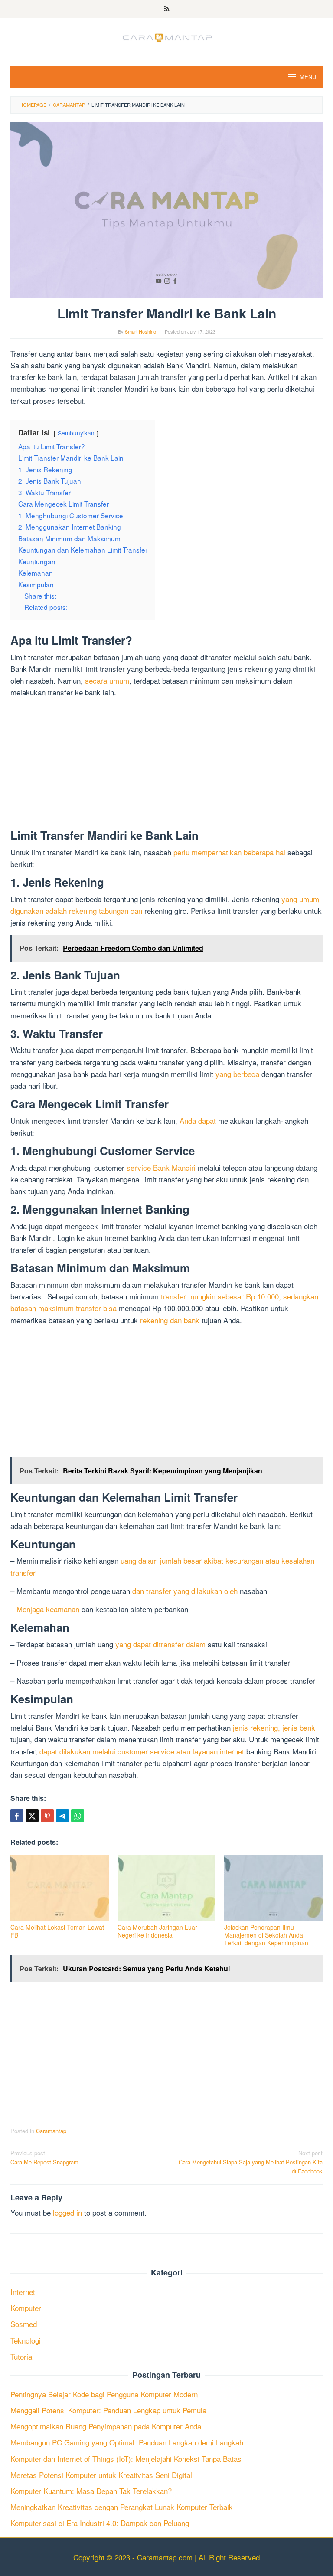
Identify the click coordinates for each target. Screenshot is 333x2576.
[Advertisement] (166, 765)
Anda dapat (198, 1121)
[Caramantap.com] (166, 36)
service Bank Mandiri (161, 1167)
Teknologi (26, 2340)
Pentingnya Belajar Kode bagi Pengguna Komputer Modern (104, 2394)
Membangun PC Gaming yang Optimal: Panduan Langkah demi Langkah (127, 2442)
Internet (23, 2292)
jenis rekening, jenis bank (274, 1727)
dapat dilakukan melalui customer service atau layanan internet (142, 1751)
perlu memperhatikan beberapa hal (229, 852)
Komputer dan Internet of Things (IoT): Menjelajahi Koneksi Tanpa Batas (126, 2459)
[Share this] (17, 1816)
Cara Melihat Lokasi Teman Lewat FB (57, 1931)
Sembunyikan (76, 433)
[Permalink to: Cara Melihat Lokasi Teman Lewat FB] (60, 1888)
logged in (67, 2212)
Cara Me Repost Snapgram (44, 2157)
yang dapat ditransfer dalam (160, 1644)
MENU (308, 77)
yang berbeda (237, 1074)
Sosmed (24, 2324)
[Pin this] (47, 1816)
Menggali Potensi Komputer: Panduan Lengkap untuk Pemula (108, 2410)
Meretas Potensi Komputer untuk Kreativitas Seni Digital (101, 2475)
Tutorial (22, 2356)
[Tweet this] (32, 1816)
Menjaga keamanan (48, 1609)
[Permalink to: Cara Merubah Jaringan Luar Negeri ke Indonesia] (167, 1888)
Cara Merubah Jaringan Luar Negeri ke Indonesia (157, 1931)
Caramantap (51, 2131)
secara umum (107, 680)
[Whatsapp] (78, 1816)
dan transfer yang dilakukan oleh (185, 1591)
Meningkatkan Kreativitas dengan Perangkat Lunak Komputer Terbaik (122, 2507)
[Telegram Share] (62, 1816)
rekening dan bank (170, 1320)
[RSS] (167, 9)
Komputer (26, 2308)
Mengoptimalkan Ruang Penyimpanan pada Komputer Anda (106, 2426)
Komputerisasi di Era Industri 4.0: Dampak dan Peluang (100, 2523)
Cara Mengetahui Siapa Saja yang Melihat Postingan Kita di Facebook (251, 2162)
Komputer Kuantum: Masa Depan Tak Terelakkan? (91, 2491)
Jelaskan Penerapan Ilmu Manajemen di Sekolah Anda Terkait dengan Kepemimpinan (266, 1935)
